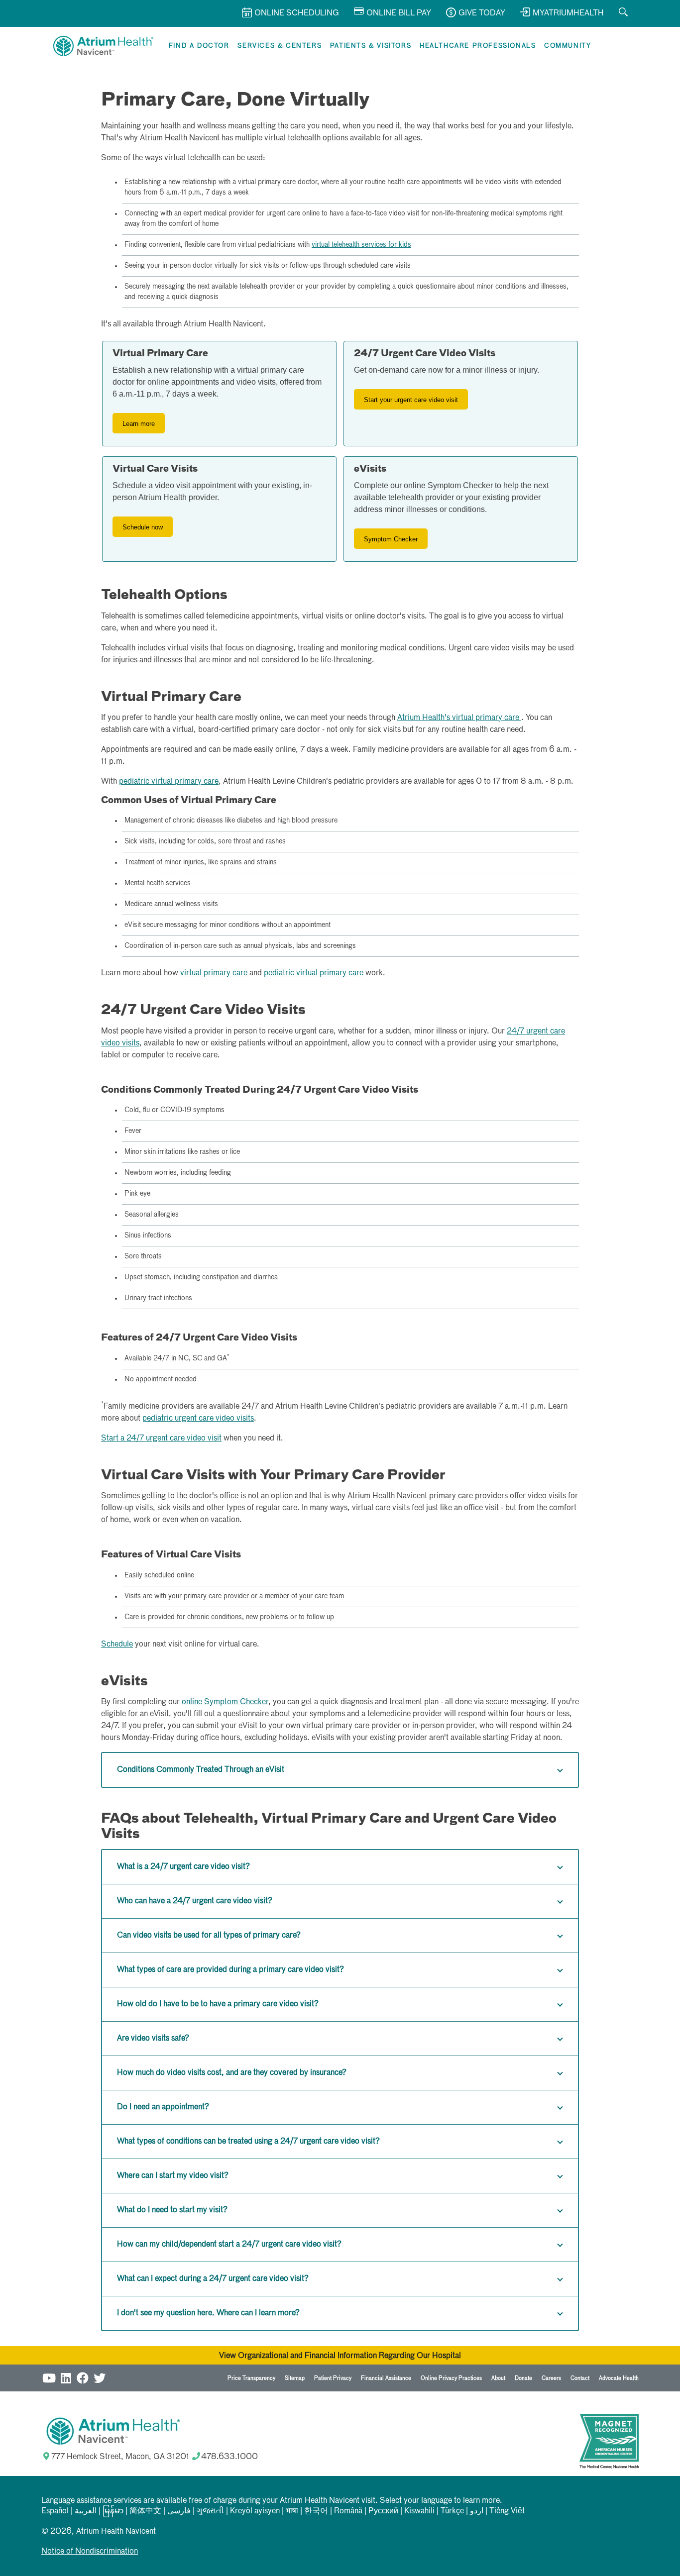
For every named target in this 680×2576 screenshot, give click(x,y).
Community (567, 46)
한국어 (316, 2511)
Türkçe (452, 2511)
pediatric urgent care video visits (198, 1419)
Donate (523, 2378)
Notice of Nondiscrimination (90, 2552)
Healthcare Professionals (478, 46)
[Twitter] (100, 2377)
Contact (580, 2378)
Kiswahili (419, 2511)
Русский (383, 2511)
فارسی (179, 2511)
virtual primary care (214, 973)
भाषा (292, 2511)
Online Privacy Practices (451, 2378)
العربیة (86, 2511)
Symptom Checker (391, 539)
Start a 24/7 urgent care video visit (161, 1439)
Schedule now (143, 527)
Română (348, 2511)
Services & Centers (280, 46)
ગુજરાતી (210, 2511)
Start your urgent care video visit (411, 400)
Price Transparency (251, 2378)
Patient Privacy (333, 2378)
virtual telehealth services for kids (361, 245)
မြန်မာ (113, 2511)
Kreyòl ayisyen (255, 2511)
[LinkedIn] (66, 2377)
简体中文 (145, 2511)
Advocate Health (619, 2378)
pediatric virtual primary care (169, 782)
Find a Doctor (199, 46)
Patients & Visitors (371, 46)
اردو (477, 2511)
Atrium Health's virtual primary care (459, 718)
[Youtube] (49, 2377)
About (498, 2378)
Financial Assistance (386, 2378)
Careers (551, 2378)
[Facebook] (83, 2377)
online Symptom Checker (225, 1702)
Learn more (139, 424)
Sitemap (295, 2378)
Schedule (117, 1645)
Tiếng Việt (507, 2511)
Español (55, 2511)
